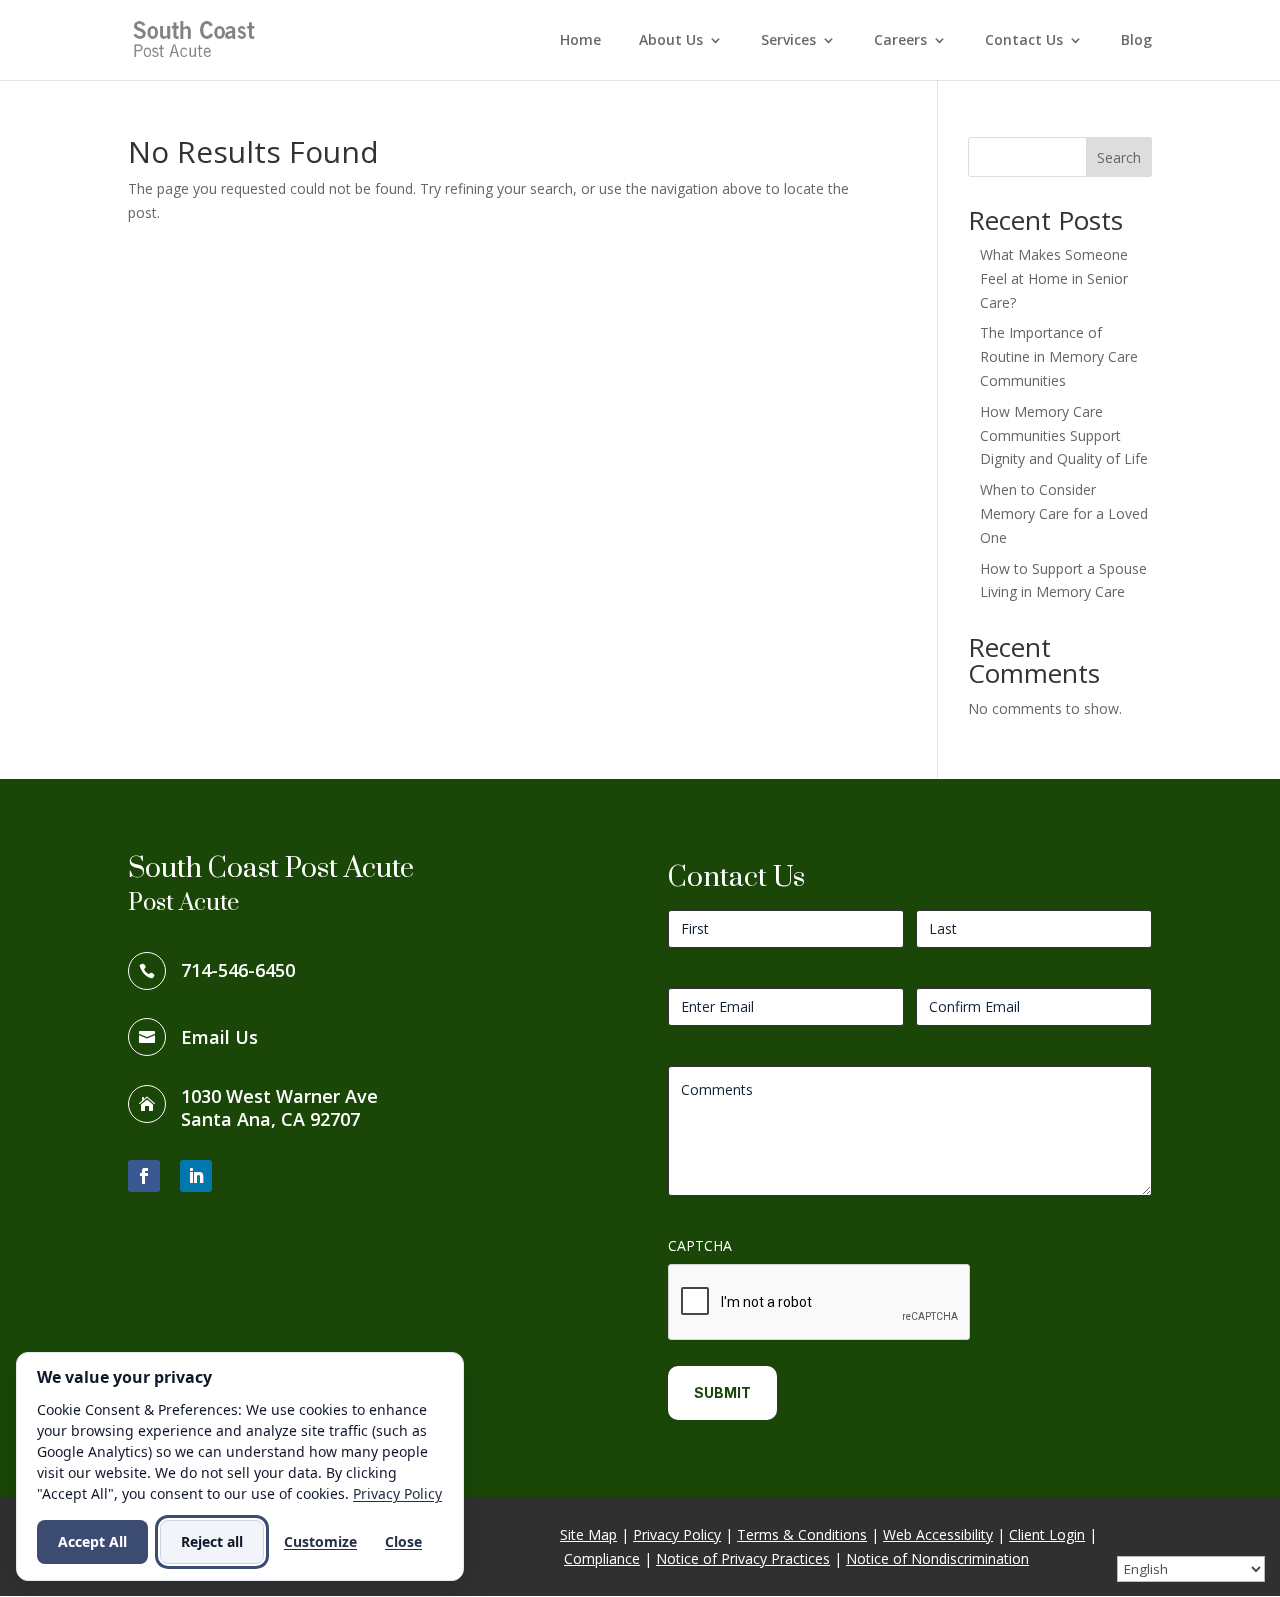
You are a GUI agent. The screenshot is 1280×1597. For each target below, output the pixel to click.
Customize (320, 1541)
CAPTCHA (700, 1245)
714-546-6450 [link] (238, 970)
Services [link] (788, 41)
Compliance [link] (602, 1558)
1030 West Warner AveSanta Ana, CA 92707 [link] (279, 1108)
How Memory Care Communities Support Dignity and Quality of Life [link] (1064, 435)
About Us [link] (671, 41)
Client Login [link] (1047, 1534)
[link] (197, 38)
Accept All (92, 1541)
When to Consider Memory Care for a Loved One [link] (1064, 513)
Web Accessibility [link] (938, 1534)
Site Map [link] (588, 1534)
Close (403, 1541)
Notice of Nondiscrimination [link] (937, 1558)
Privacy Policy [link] (677, 1534)
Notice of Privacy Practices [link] (743, 1558)
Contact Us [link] (1024, 41)
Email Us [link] (219, 1037)
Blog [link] (1136, 41)
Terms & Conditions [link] (802, 1534)
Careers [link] (900, 41)
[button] (144, 1176)
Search (1119, 157)
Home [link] (580, 41)
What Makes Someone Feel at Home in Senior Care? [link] (1054, 278)
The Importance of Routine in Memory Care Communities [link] (1059, 356)
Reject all (212, 1541)
